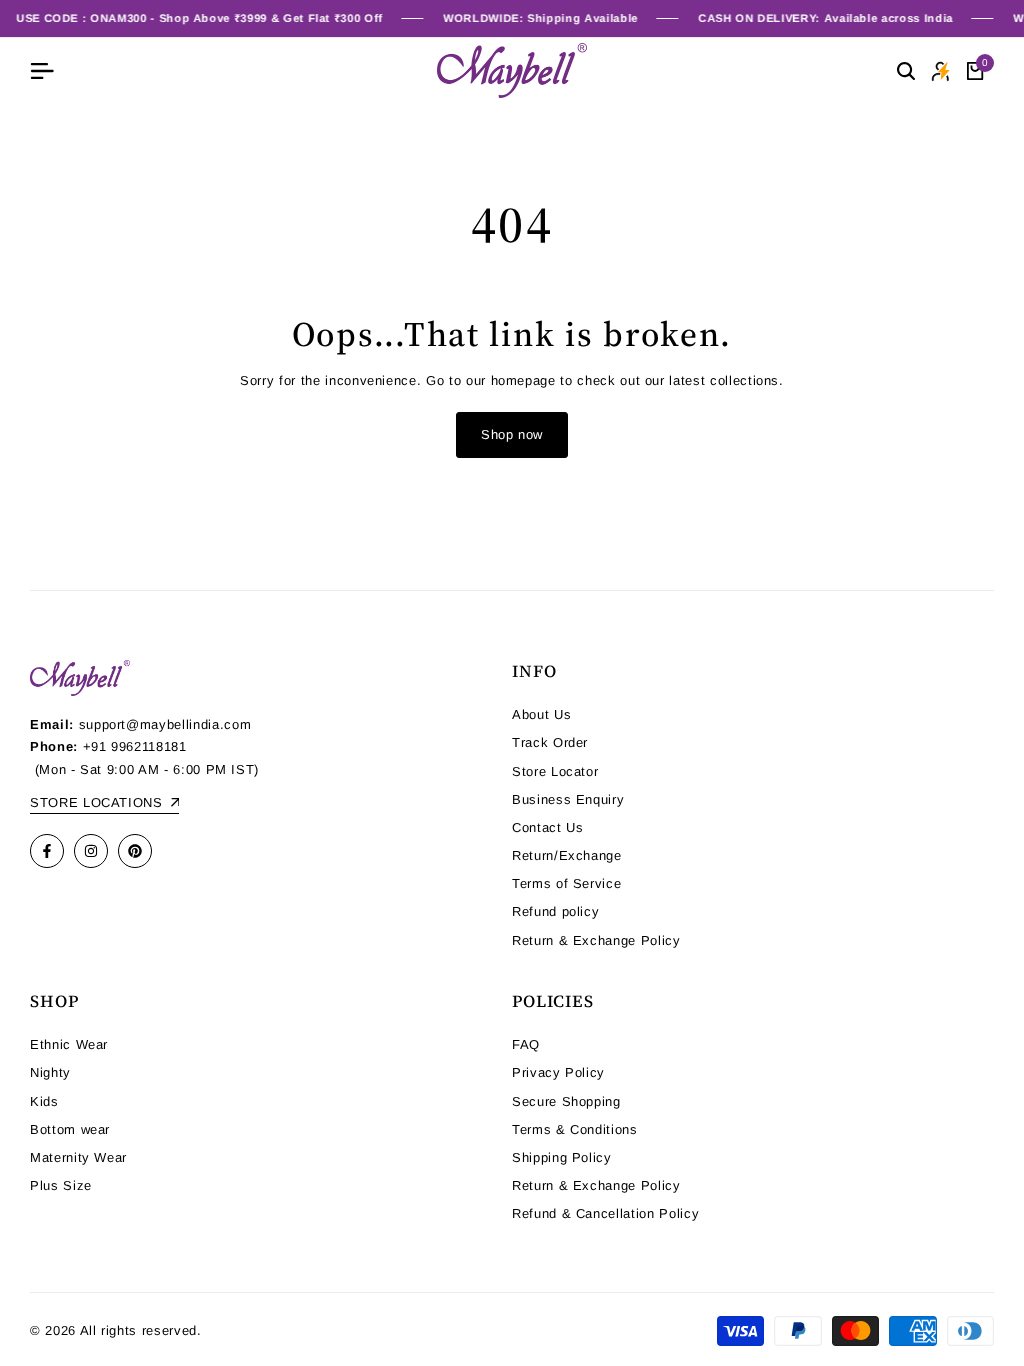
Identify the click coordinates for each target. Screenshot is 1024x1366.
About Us (541, 714)
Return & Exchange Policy (596, 940)
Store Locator (555, 771)
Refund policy (555, 911)
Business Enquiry (568, 799)
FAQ (526, 1044)
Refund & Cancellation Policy (605, 1213)
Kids (44, 1101)
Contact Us (548, 827)
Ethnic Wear (69, 1044)
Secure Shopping (566, 1101)
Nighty (50, 1072)
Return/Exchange (567, 855)
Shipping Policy (562, 1157)
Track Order (550, 742)
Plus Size (61, 1185)
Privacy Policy (558, 1072)
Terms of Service (566, 883)
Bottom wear (70, 1129)
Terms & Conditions (575, 1129)
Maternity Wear (78, 1157)
